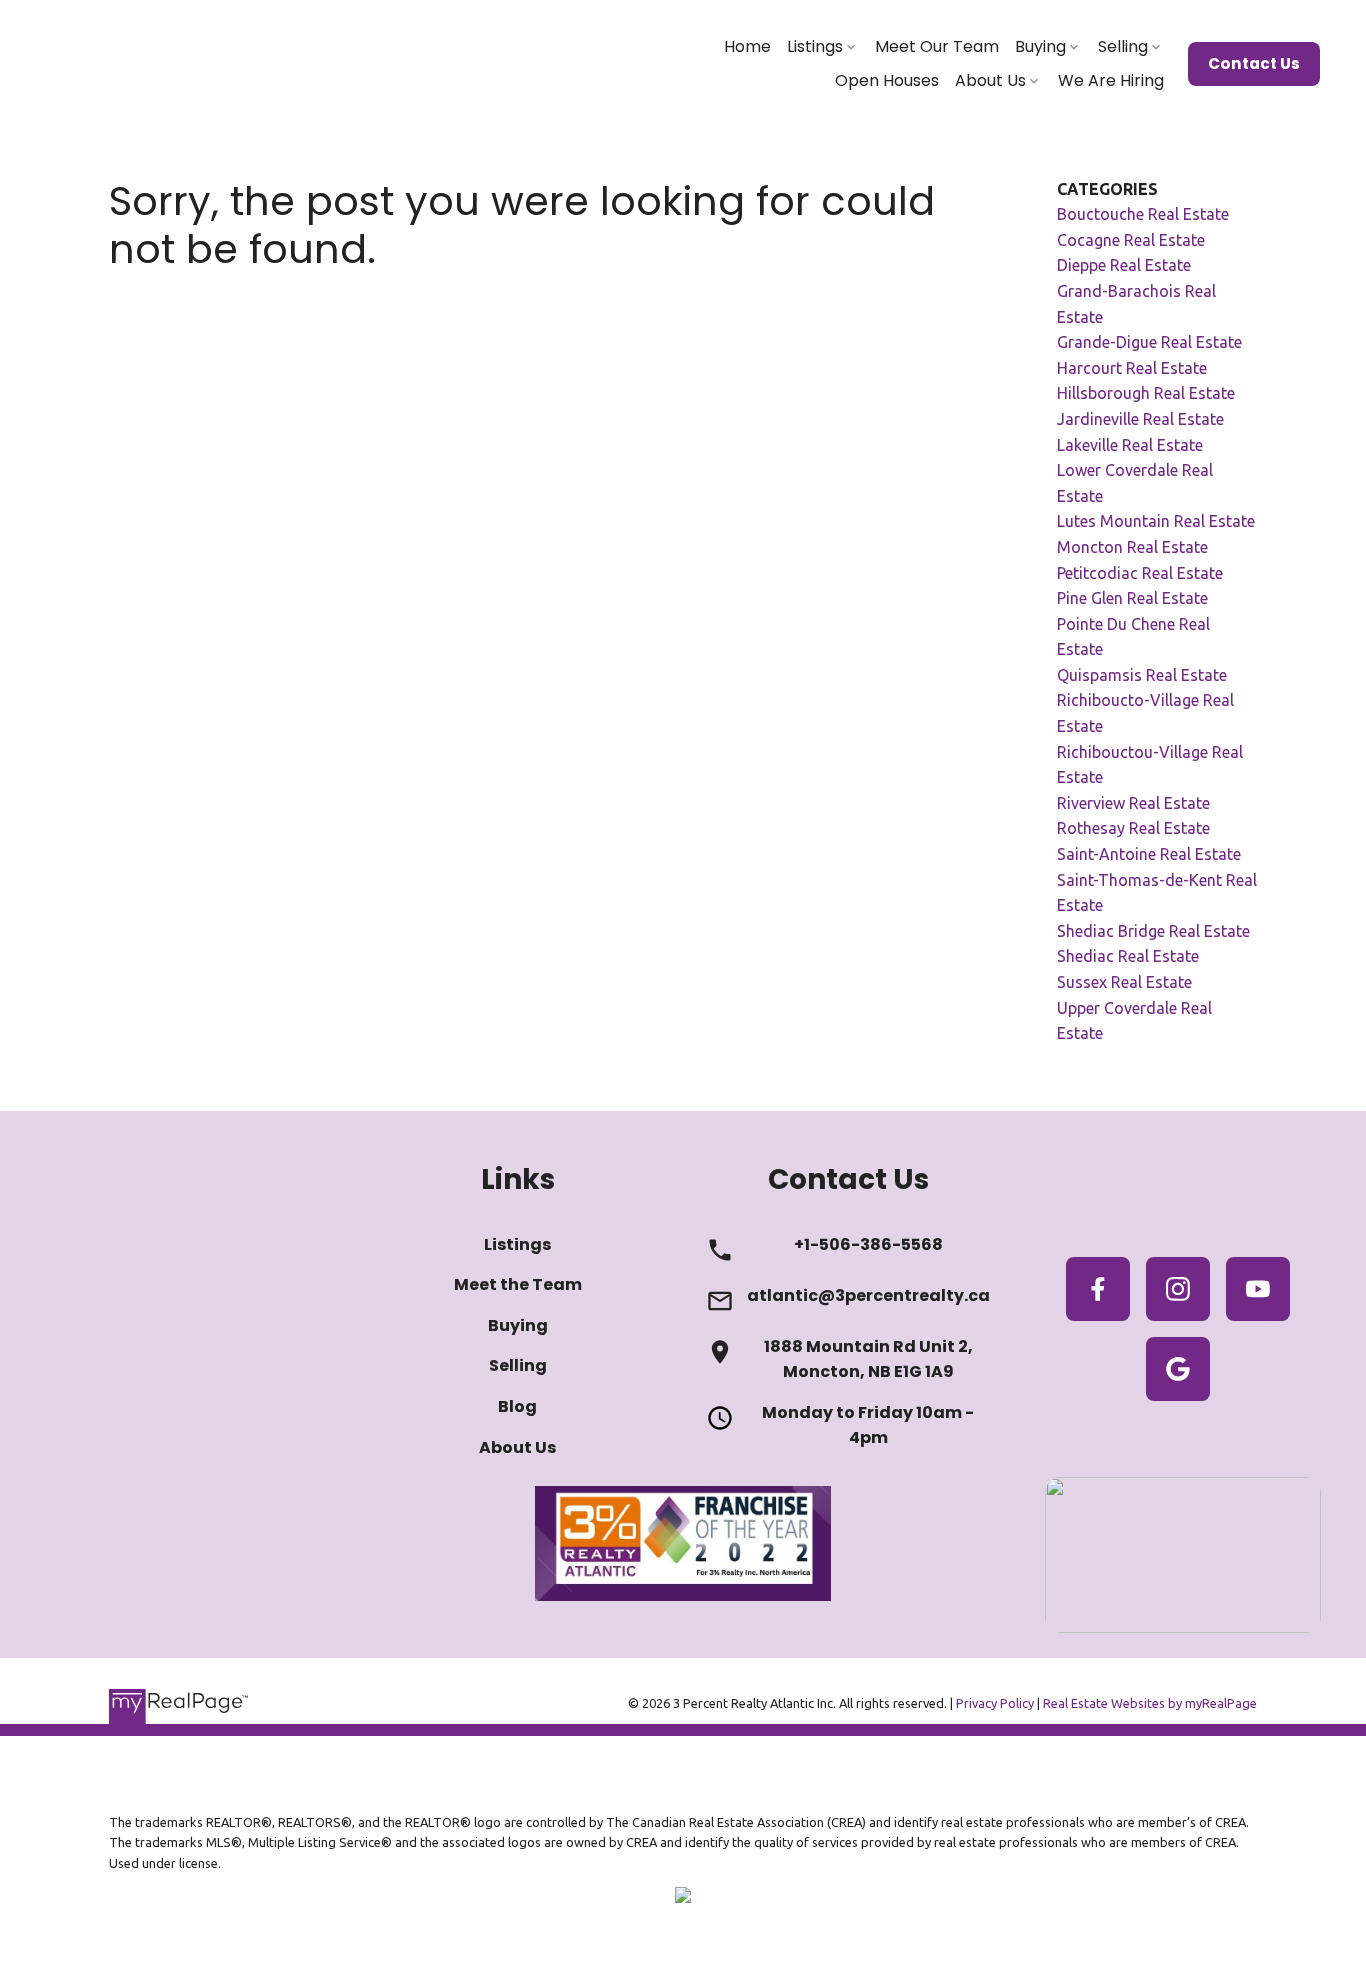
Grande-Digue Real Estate (1149, 342)
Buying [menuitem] (1040, 46)
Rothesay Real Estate (1133, 828)
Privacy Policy (995, 1703)
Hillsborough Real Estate (1146, 393)
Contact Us (1254, 63)
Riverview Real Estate (1133, 803)
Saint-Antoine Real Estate (1149, 854)
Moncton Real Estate (1132, 547)
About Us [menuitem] (990, 80)
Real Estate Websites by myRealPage (1150, 1703)
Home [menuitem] (747, 46)
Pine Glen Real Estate (1132, 598)
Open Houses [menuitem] (887, 80)
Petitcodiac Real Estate (1140, 573)
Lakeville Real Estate (1130, 445)
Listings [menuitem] (815, 46)
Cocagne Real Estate (1131, 240)
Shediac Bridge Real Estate (1153, 931)
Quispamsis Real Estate (1142, 675)
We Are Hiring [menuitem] (1111, 80)
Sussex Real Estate (1124, 982)
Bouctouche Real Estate (1143, 214)
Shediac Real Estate (1128, 956)
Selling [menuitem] (1123, 46)
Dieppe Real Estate (1124, 265)
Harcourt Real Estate (1132, 368)
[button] (1254, 64)
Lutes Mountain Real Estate (1156, 521)
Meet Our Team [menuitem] (937, 46)
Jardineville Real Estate (1140, 419)
